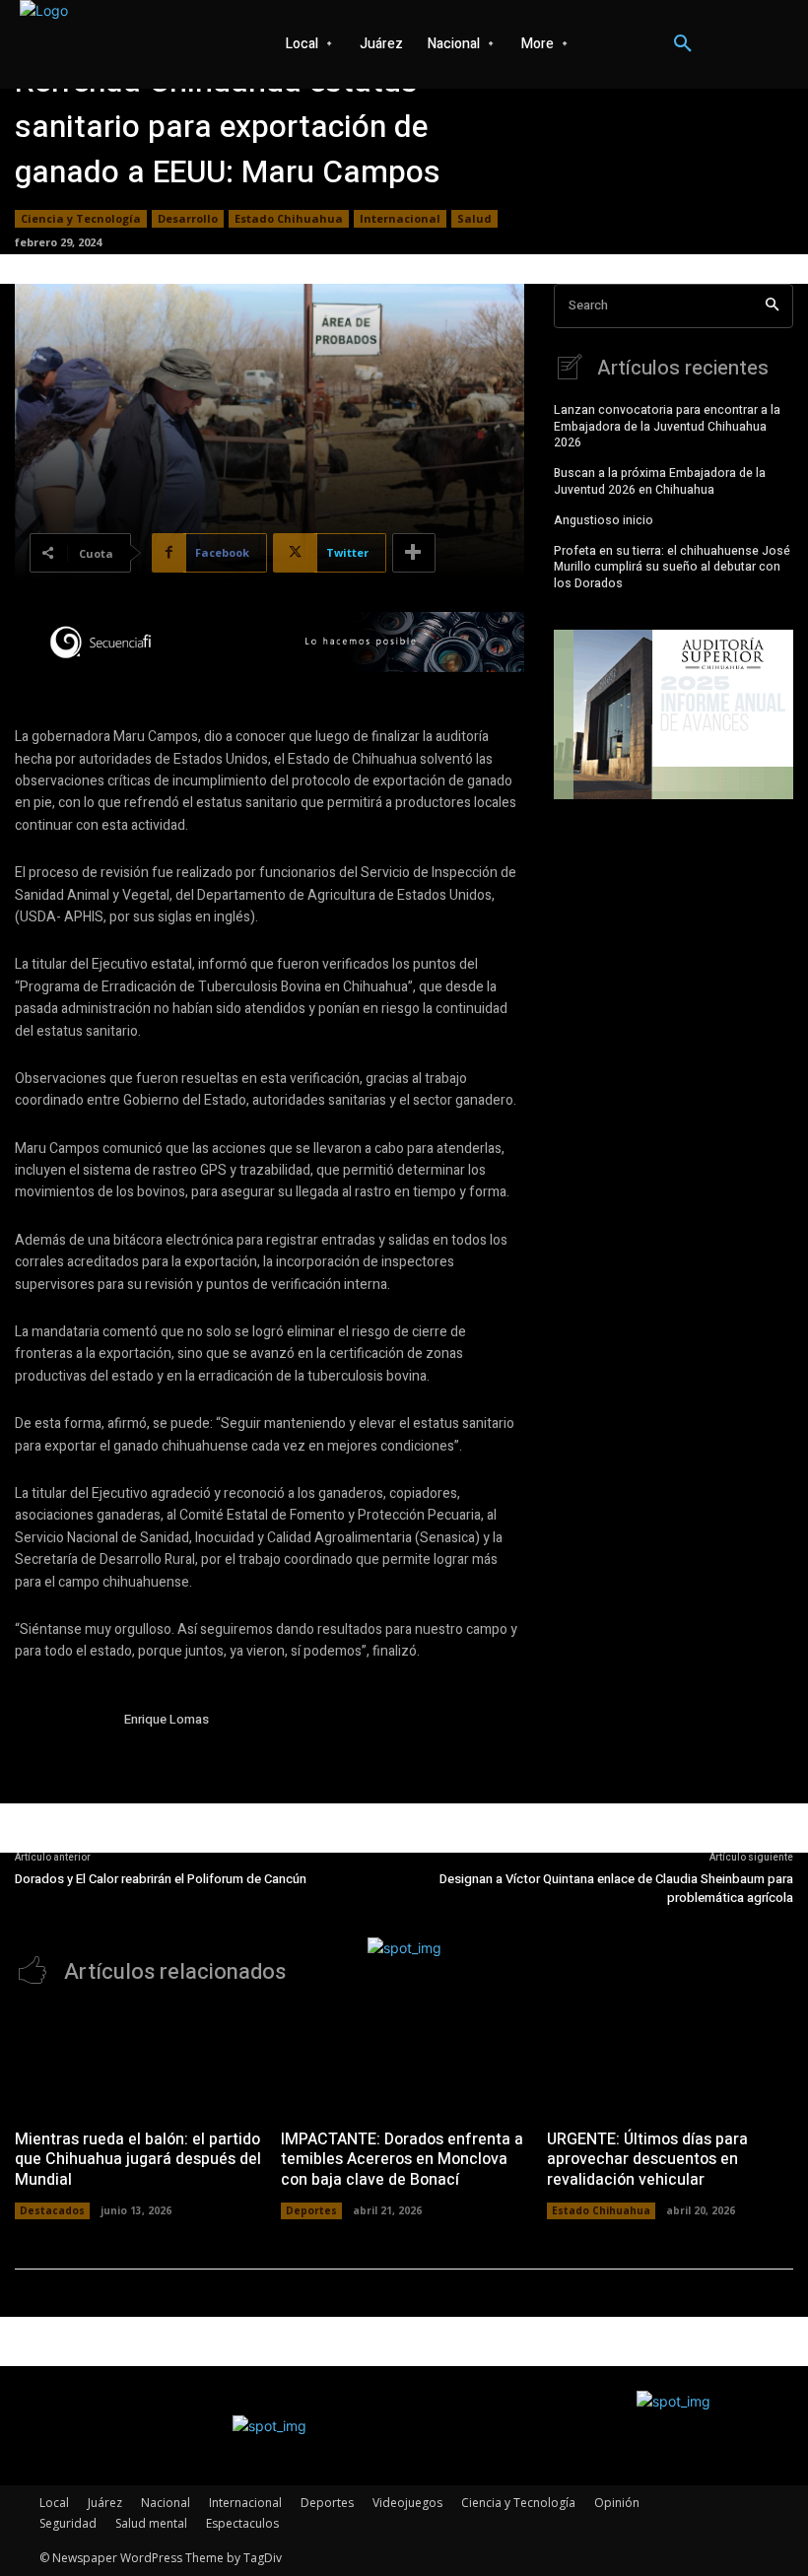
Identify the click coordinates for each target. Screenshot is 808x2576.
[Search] (772, 306)
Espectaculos (242, 2523)
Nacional (166, 2503)
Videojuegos (407, 2503)
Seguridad (68, 2523)
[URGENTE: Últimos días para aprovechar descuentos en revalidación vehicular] (670, 2062)
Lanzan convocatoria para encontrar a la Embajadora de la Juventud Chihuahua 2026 (667, 427)
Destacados (52, 2210)
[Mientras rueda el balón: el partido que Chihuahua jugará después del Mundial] (138, 2062)
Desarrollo (188, 218)
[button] (683, 44)
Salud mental (151, 2523)
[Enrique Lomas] (62, 1756)
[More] (414, 553)
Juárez (105, 2503)
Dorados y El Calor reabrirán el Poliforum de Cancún (161, 1879)
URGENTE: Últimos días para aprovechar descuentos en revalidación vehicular (647, 2160)
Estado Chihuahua (289, 218)
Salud (474, 218)
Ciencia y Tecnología (81, 218)
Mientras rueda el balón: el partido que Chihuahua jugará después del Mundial (138, 2160)
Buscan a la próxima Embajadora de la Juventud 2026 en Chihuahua (660, 481)
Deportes (311, 2210)
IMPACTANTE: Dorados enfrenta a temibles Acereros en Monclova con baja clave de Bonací (402, 2160)
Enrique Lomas (167, 1719)
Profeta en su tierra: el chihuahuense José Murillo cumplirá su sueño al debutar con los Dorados (672, 568)
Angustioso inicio (604, 520)
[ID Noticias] (108, 44)
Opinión (617, 2503)
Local (54, 2503)
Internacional (400, 218)
